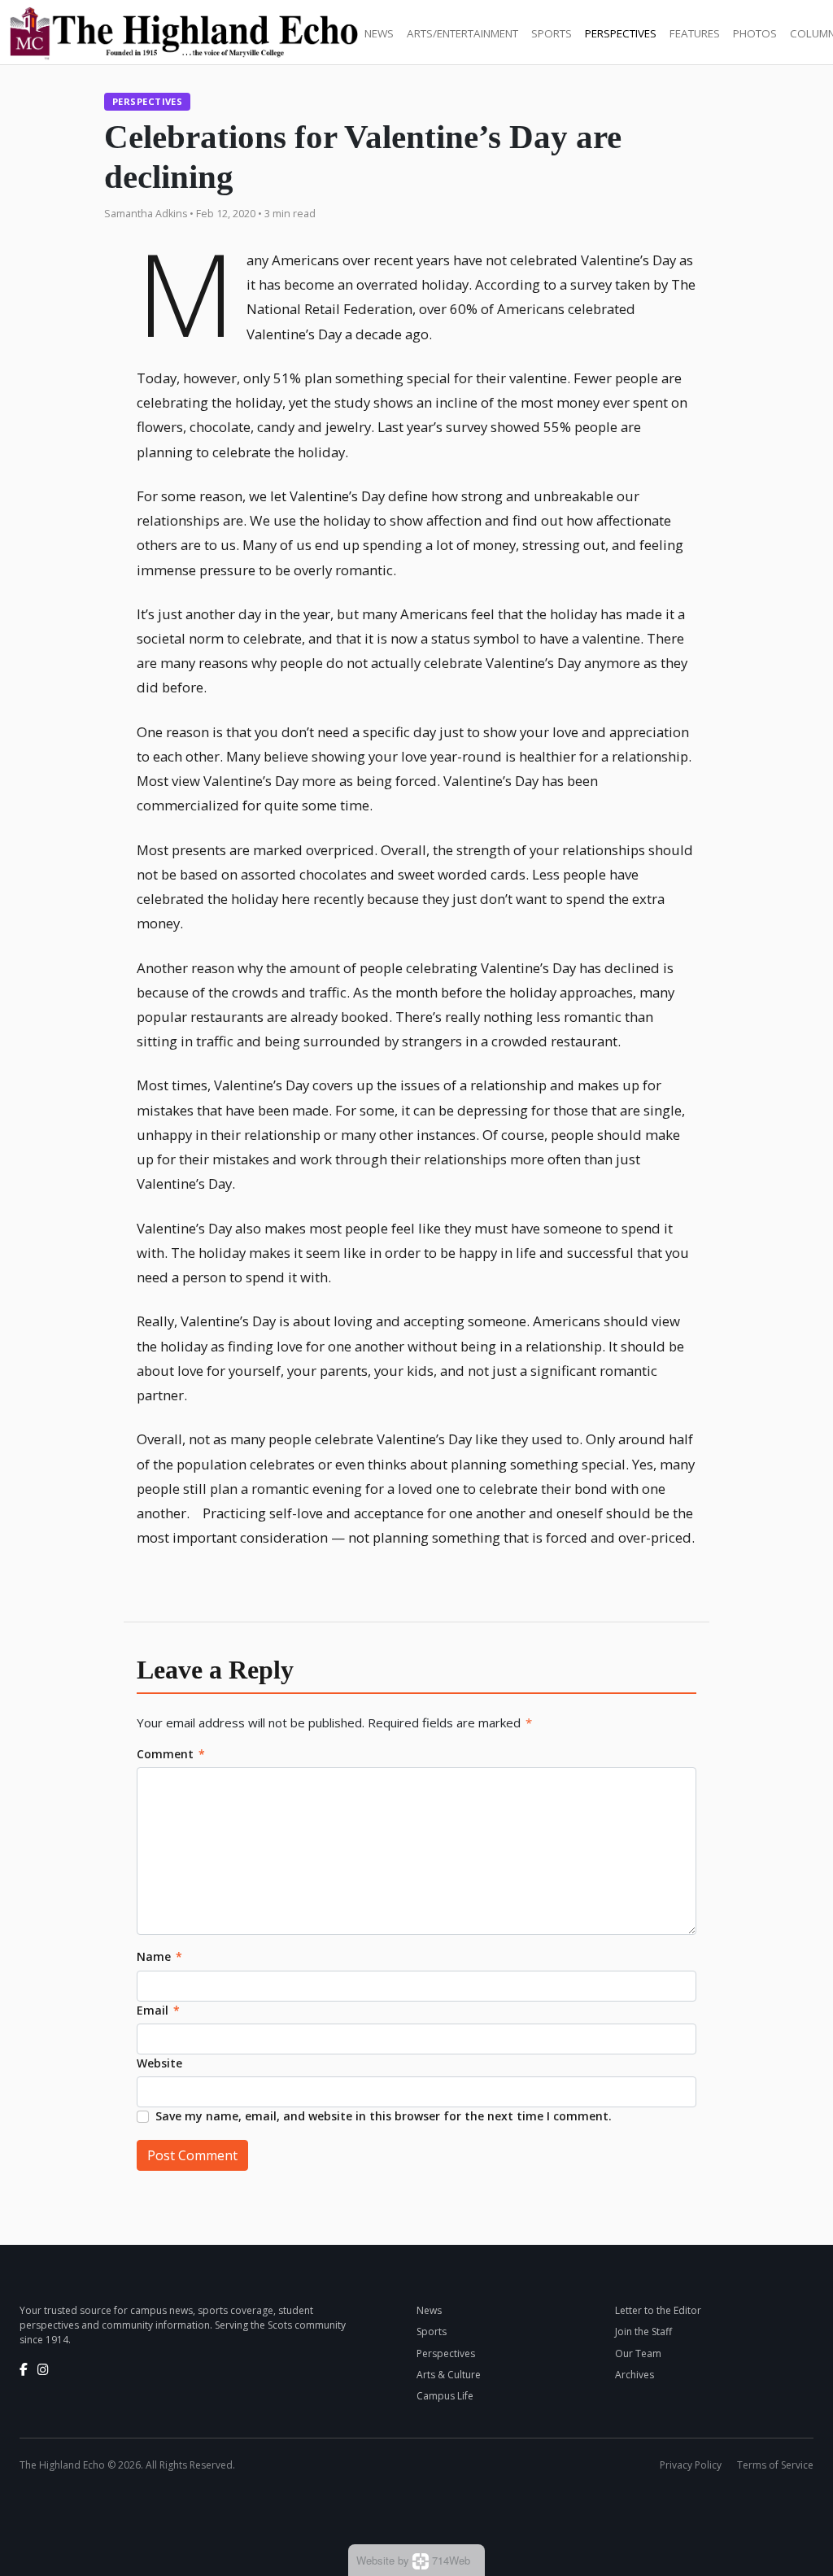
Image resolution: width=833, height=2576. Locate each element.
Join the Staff (643, 2331)
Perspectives (621, 33)
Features (695, 33)
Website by (413, 2560)
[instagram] (43, 2369)
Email (158, 2010)
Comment (171, 1754)
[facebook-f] (24, 2369)
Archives (635, 2375)
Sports (552, 33)
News (379, 33)
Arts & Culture (449, 2375)
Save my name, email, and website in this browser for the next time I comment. (384, 2116)
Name (159, 1956)
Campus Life (445, 2396)
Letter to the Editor (658, 2310)
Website (159, 2063)
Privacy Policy (691, 2465)
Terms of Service (775, 2465)
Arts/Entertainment (462, 33)
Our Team (638, 2353)
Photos (755, 33)
